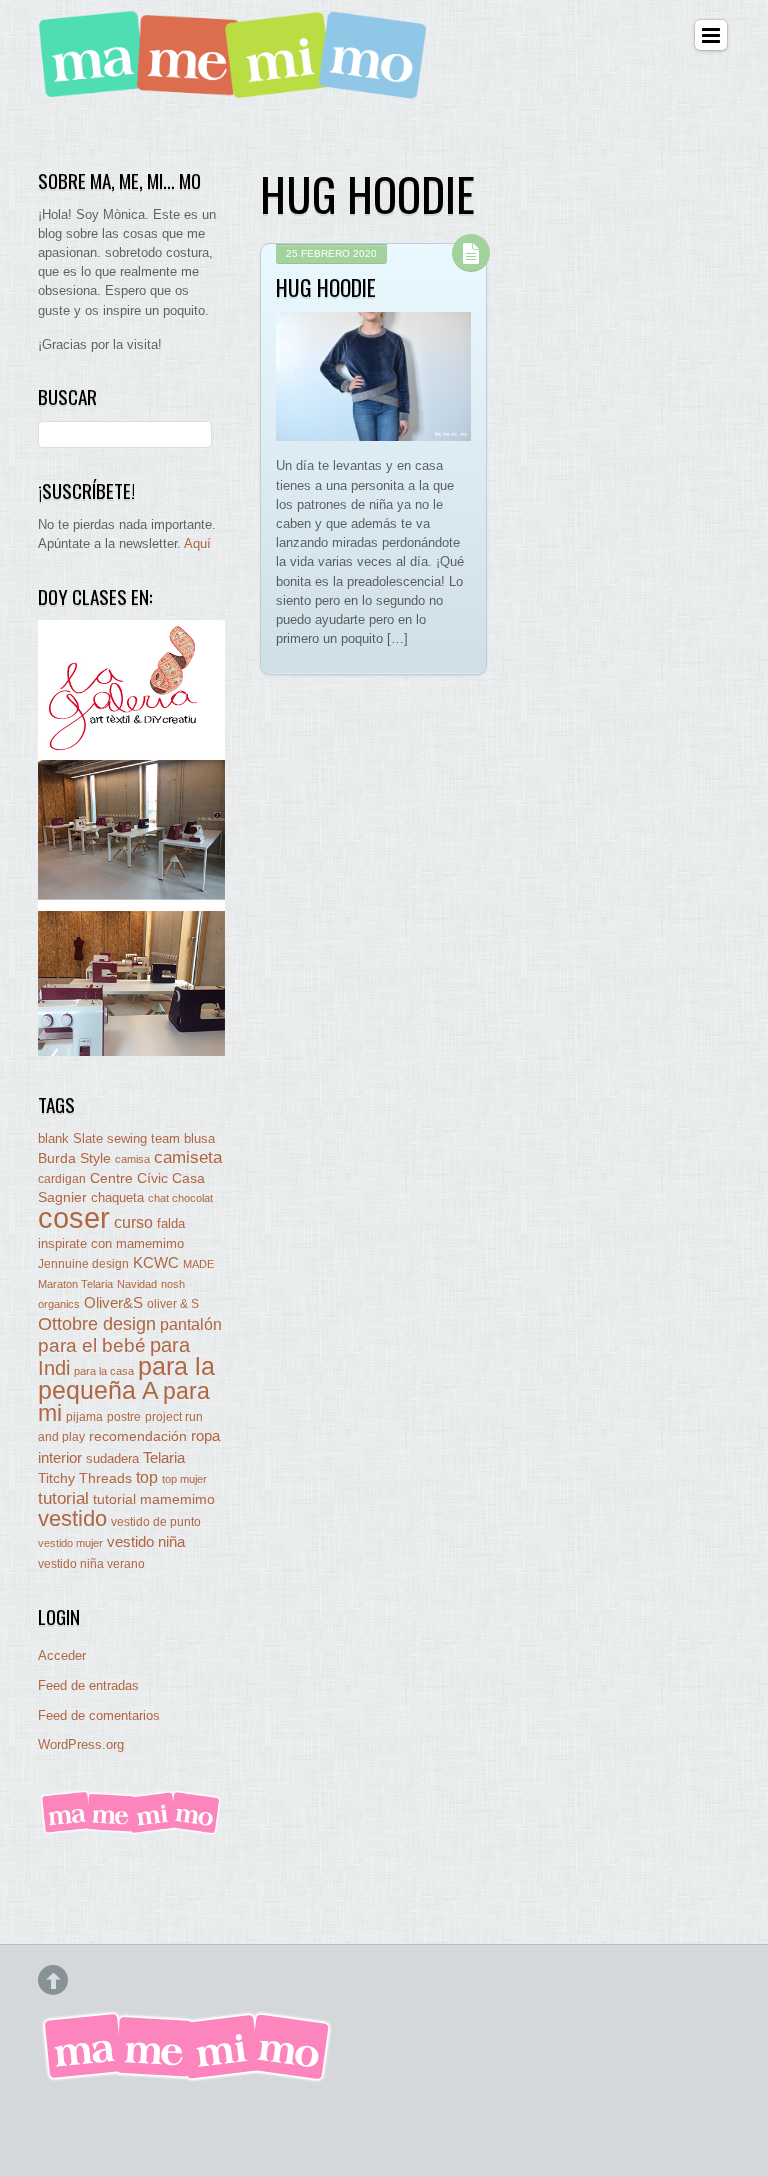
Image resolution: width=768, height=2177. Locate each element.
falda (171, 1223)
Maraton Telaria (75, 1284)
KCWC (156, 1262)
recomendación (138, 1436)
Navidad (137, 1284)
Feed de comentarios (99, 1715)
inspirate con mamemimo (111, 1243)
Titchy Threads (85, 1478)
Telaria (164, 1457)
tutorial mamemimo (154, 1499)
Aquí (197, 543)
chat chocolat (180, 1198)
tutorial (63, 1498)
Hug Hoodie (326, 287)
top (147, 1477)
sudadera (112, 1458)
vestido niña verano (91, 1564)
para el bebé (92, 1345)
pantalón (191, 1324)
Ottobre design (97, 1323)
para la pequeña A (126, 1378)
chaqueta (117, 1197)
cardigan (62, 1178)
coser (74, 1217)
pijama (84, 1417)
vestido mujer (70, 1543)
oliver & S (173, 1304)
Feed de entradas (88, 1685)
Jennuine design (83, 1264)
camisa (132, 1159)
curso (133, 1222)
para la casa (104, 1371)
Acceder (62, 1655)
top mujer (184, 1479)
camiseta (188, 1157)
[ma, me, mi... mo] (131, 1830)
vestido (72, 1518)
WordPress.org (81, 1744)
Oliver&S (113, 1303)
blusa (199, 1138)
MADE (198, 1264)
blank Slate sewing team (109, 1138)
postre (124, 1416)
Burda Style (74, 1158)
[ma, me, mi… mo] (238, 87)
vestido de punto (156, 1522)
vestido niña (146, 1541)
